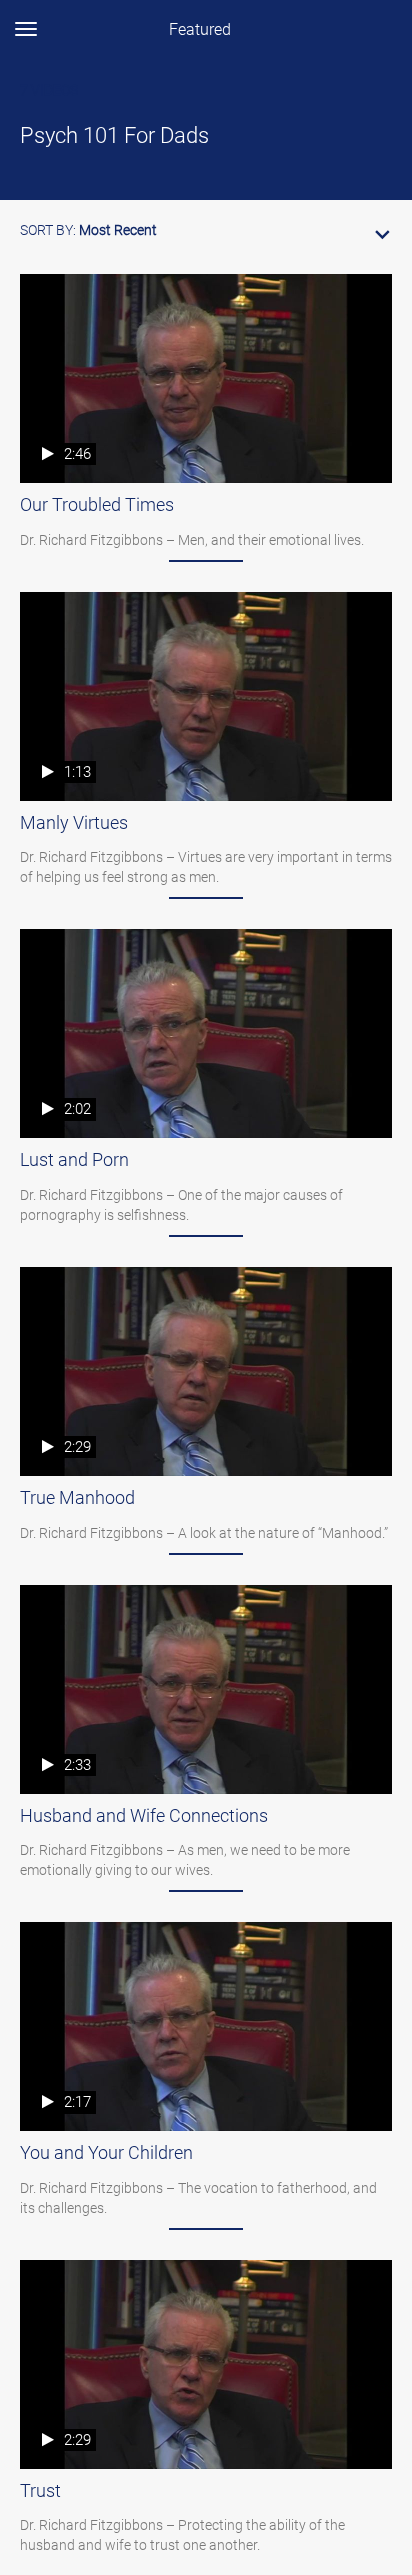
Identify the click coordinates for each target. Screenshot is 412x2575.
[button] (206, 227)
